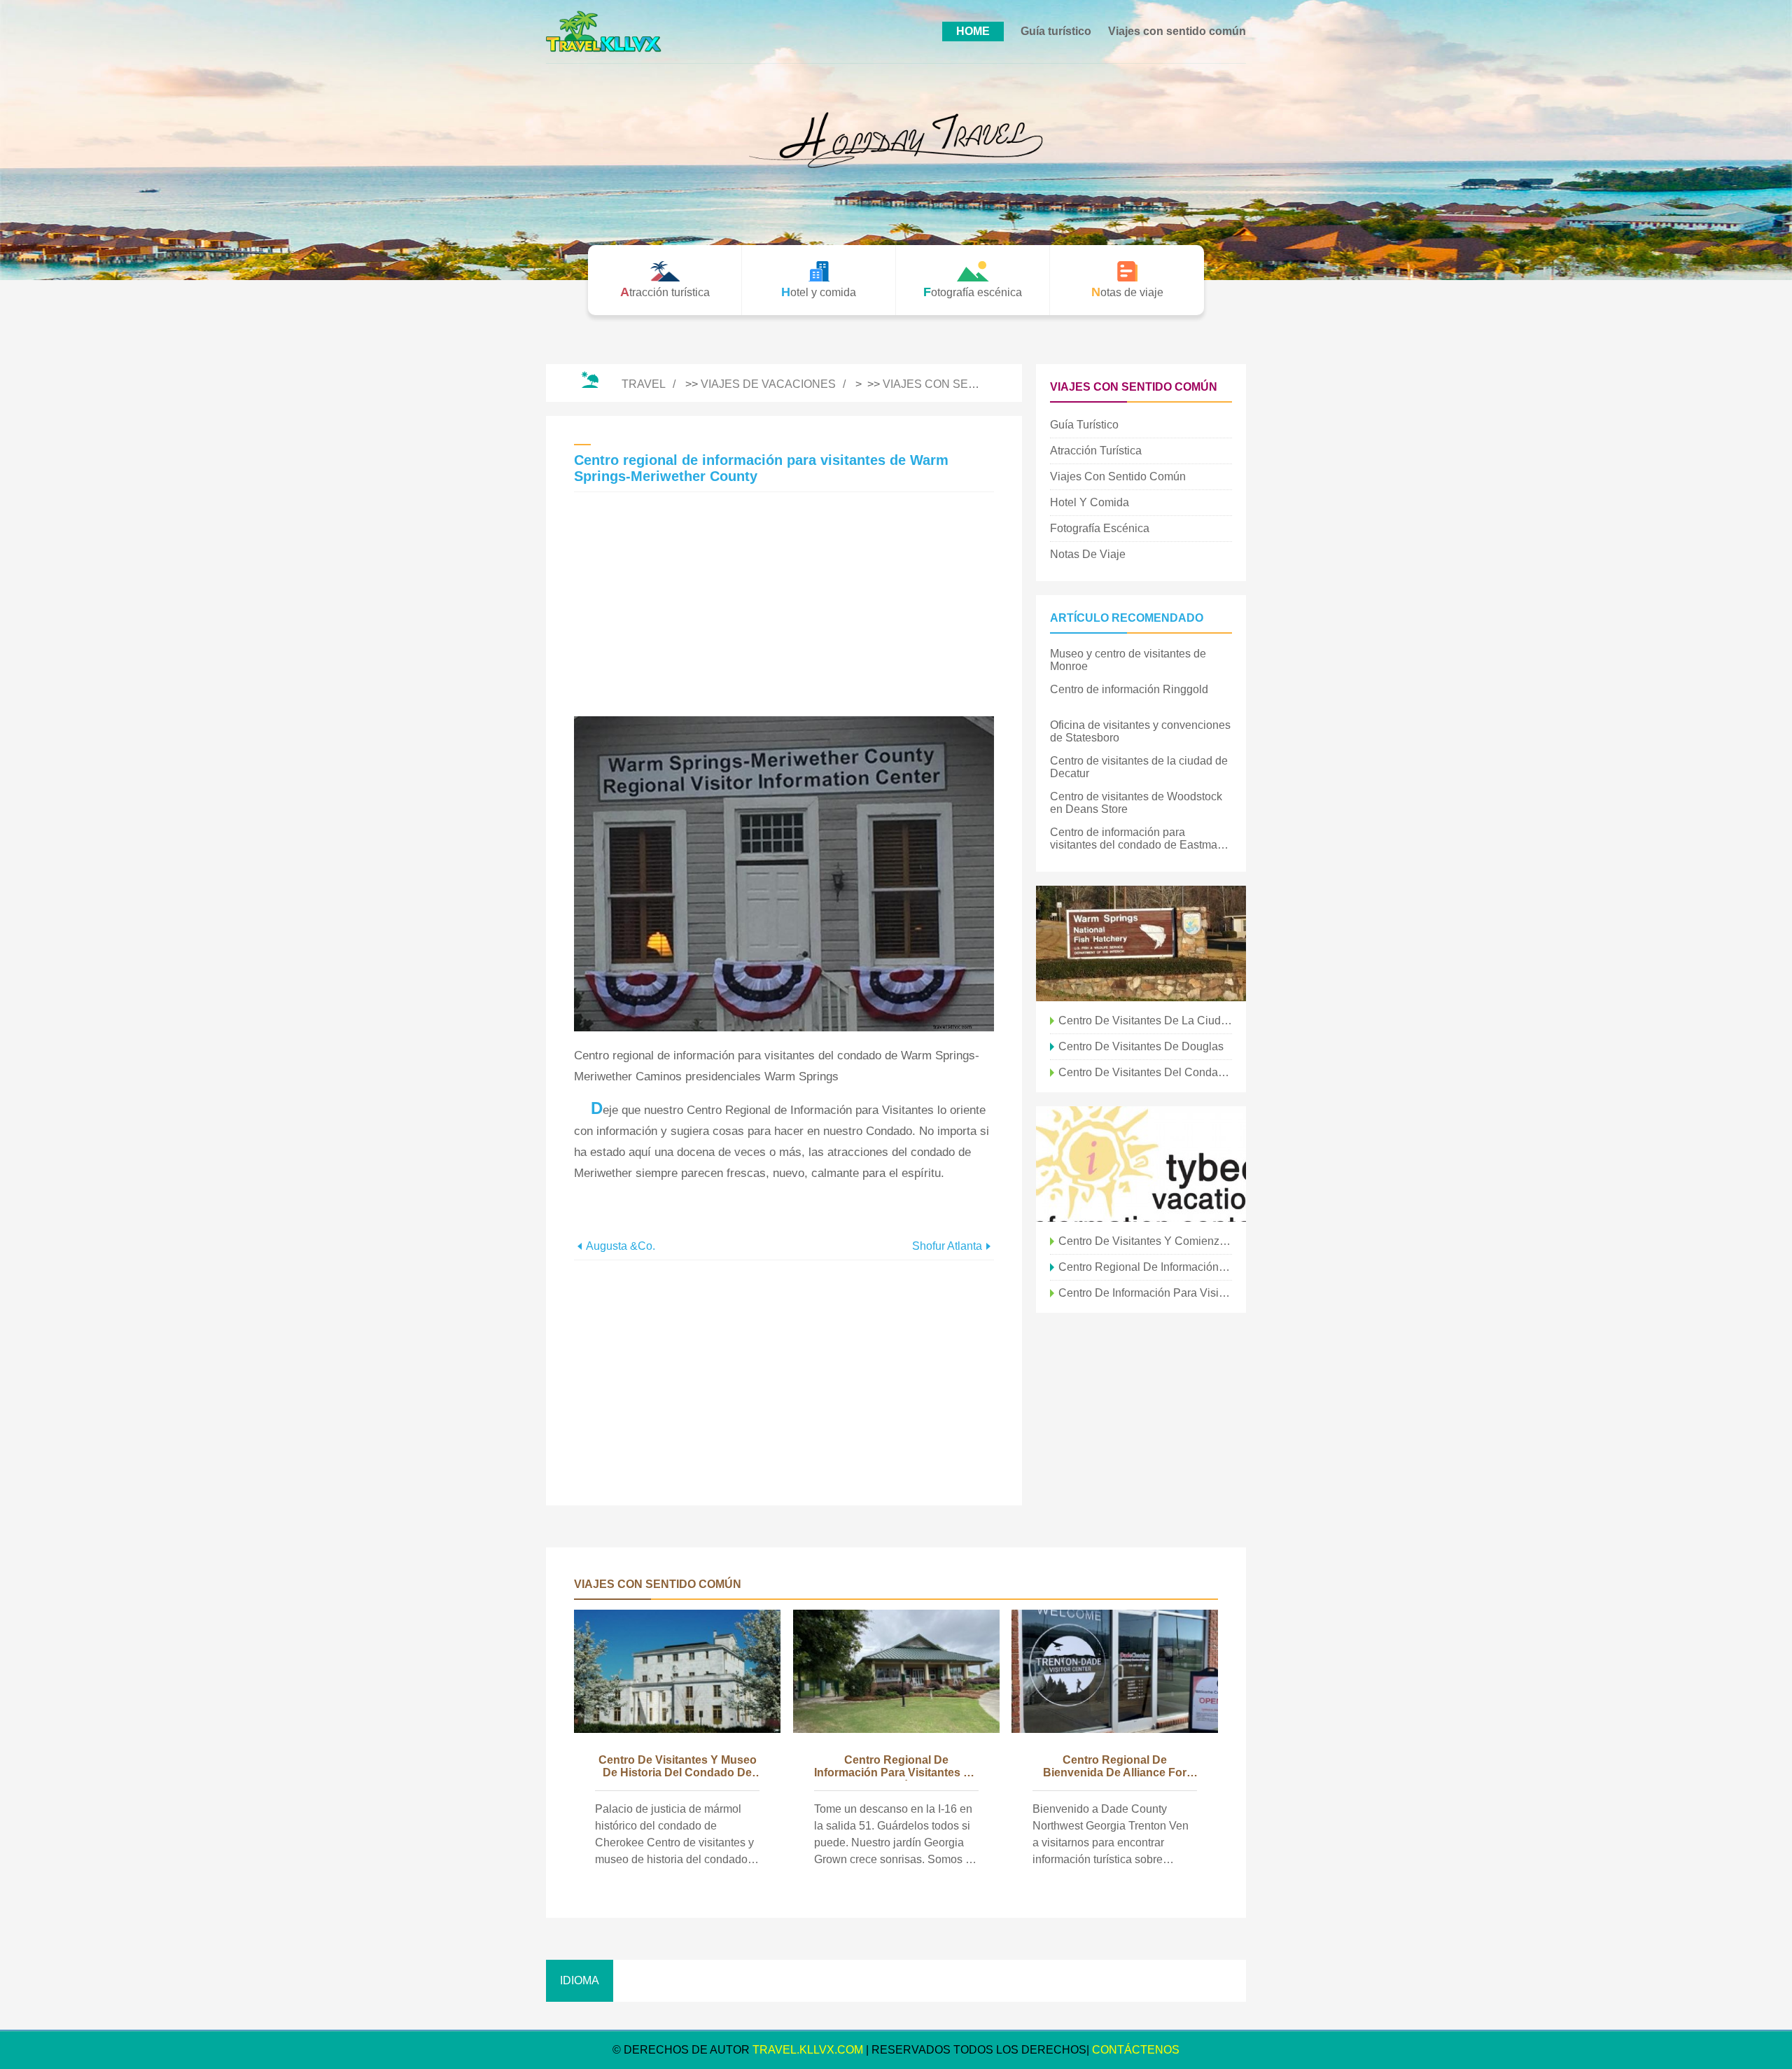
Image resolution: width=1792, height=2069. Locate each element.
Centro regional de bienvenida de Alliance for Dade (1115, 1767)
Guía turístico (1056, 31)
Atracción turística (1096, 451)
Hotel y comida (1090, 502)
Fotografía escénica (1100, 528)
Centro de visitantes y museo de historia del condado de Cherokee (678, 1767)
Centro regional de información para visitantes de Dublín (896, 1767)
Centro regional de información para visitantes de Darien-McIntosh (1145, 1267)
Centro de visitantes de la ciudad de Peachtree (1145, 1020)
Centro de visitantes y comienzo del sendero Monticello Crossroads (1145, 1241)
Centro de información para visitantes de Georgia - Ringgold (1145, 1293)
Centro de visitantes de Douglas (1141, 1046)
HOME (973, 31)
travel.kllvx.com (808, 2050)
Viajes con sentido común (1177, 31)
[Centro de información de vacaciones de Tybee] (1141, 1164)
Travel (644, 384)
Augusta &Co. (621, 1246)
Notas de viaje (1088, 554)
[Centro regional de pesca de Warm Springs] (1141, 943)
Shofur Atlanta (947, 1246)
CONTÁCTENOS (1136, 2050)
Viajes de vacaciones (768, 384)
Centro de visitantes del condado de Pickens (1145, 1072)
